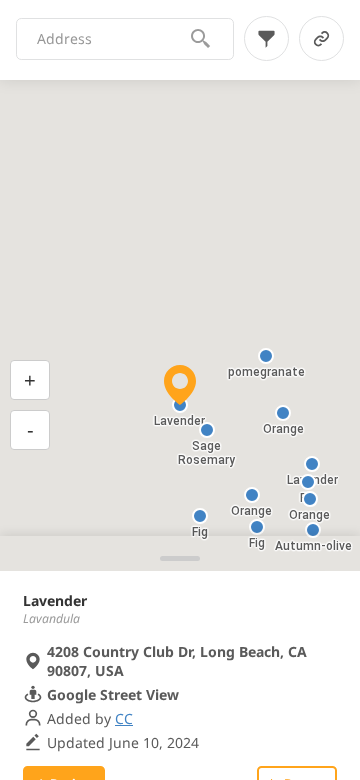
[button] (313, 530)
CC (124, 718)
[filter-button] (266, 38)
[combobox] (113, 39)
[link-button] (321, 38)
